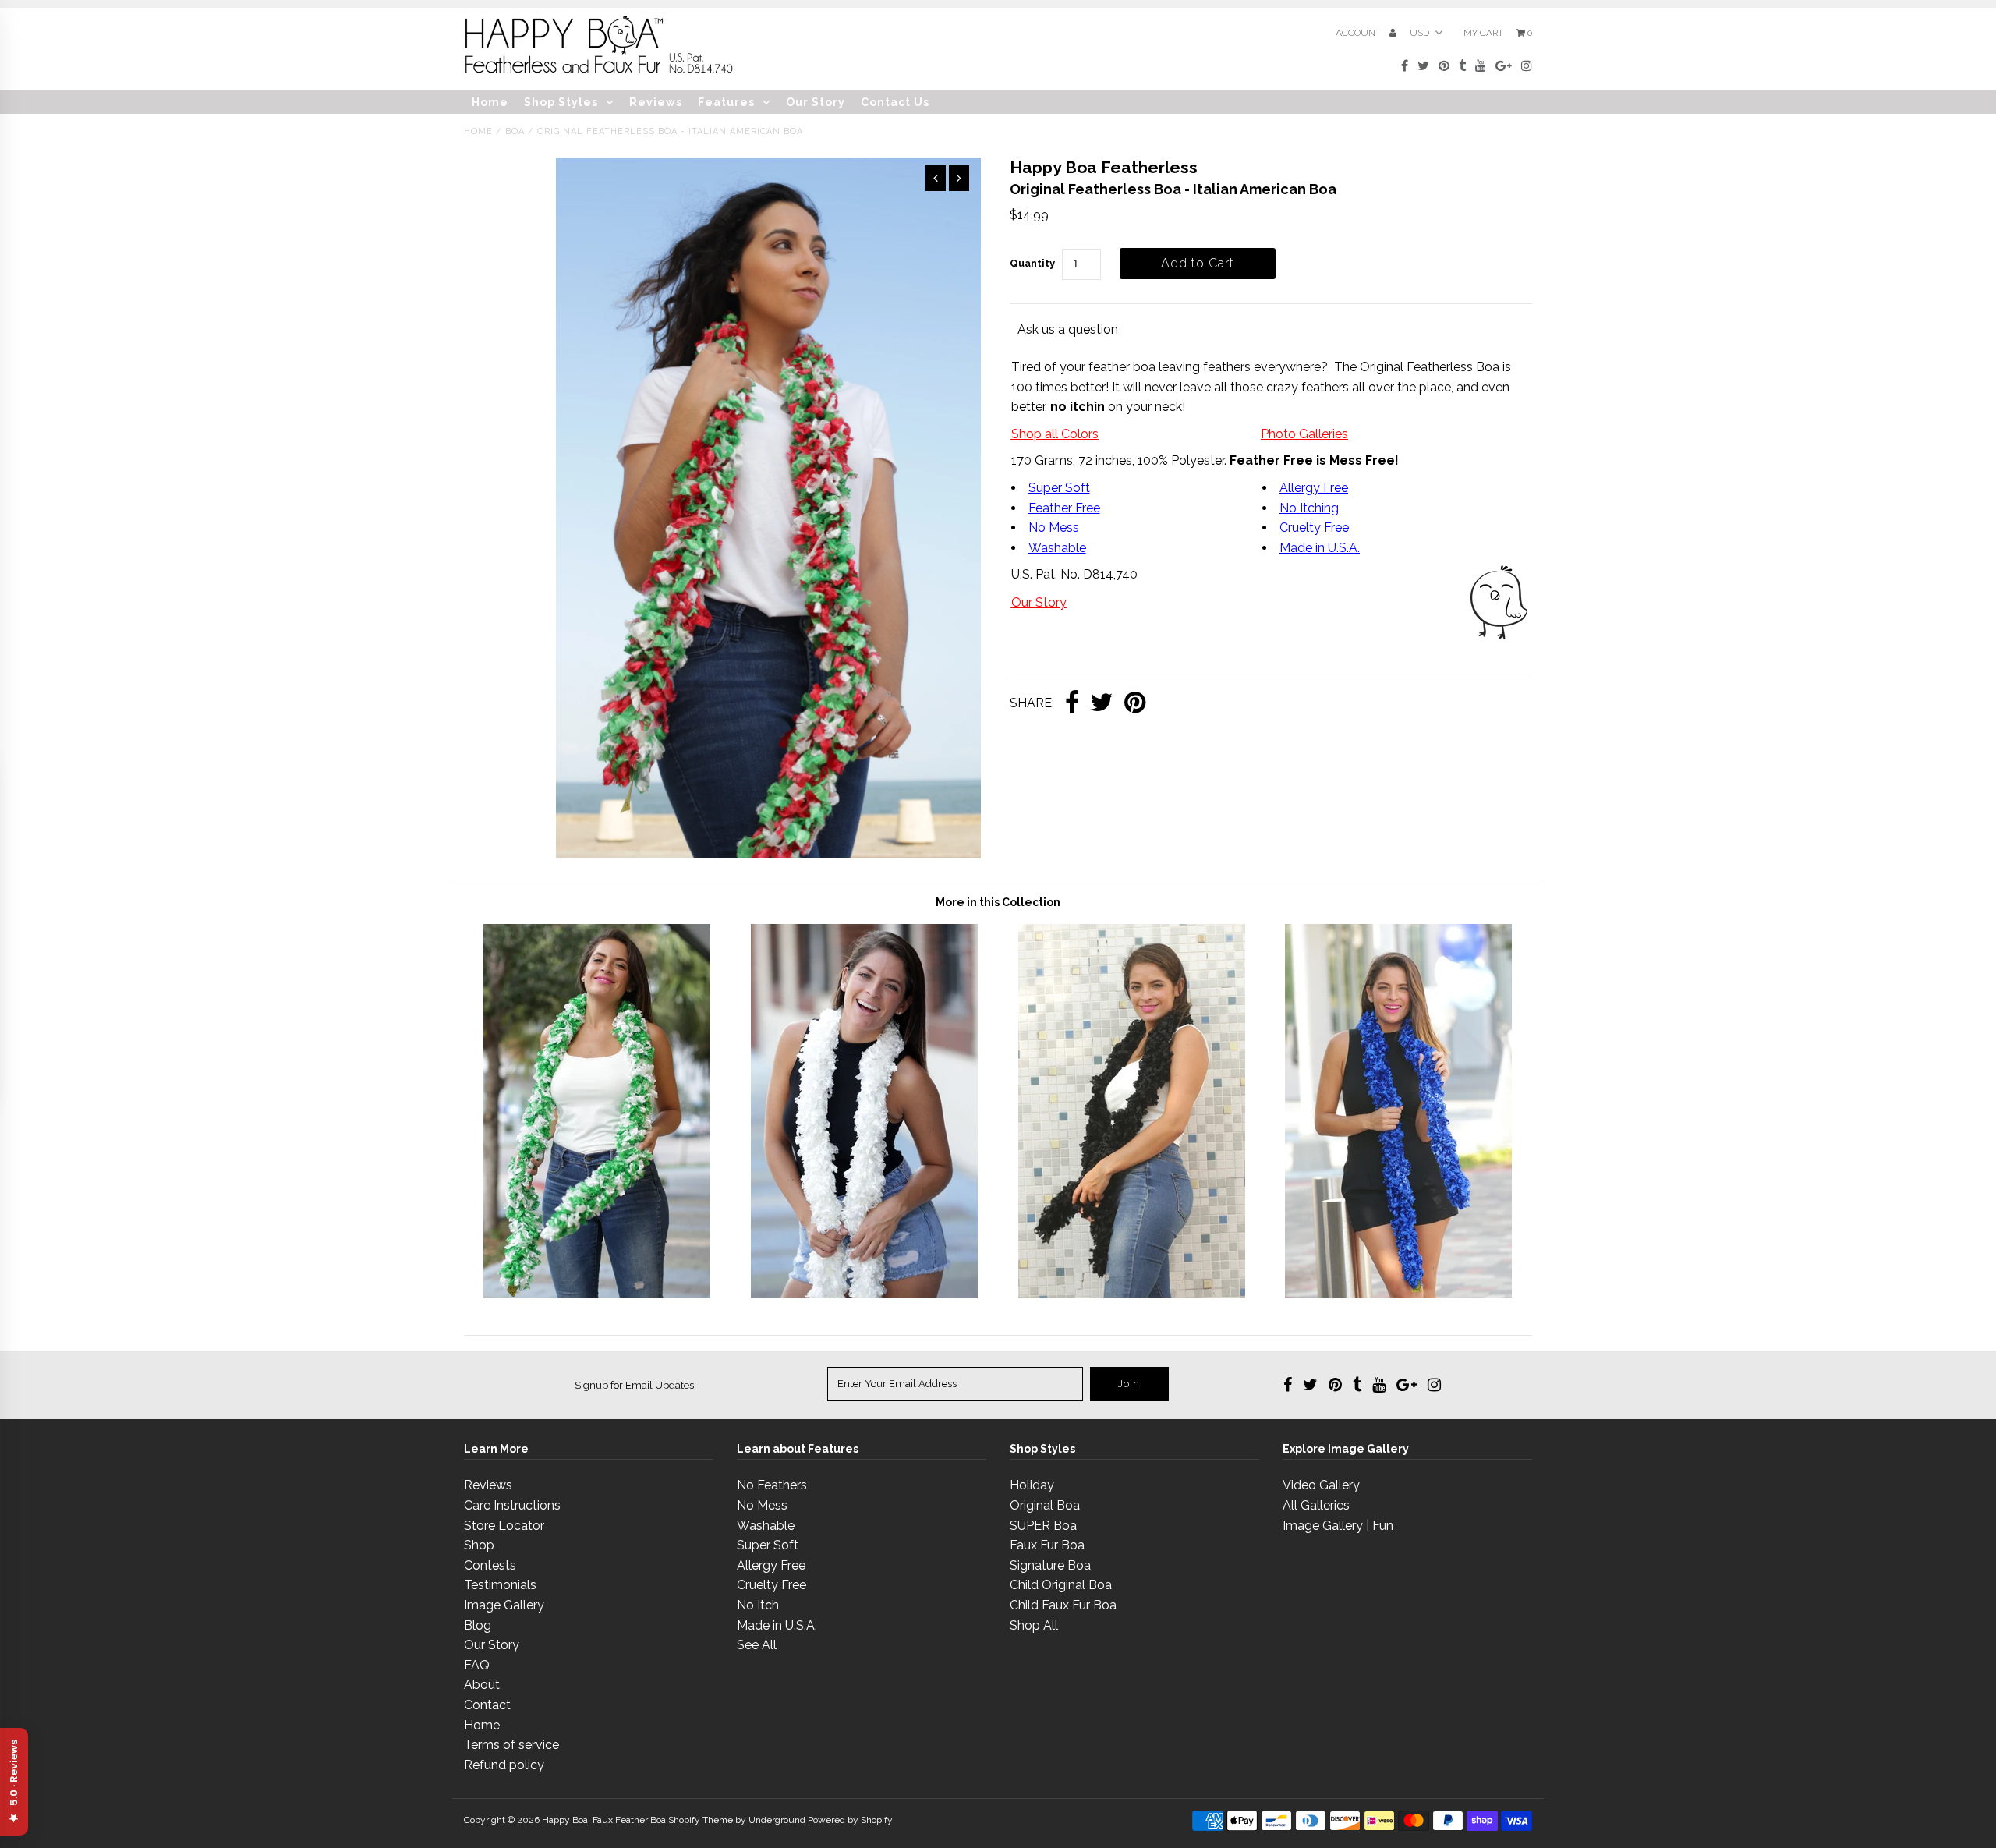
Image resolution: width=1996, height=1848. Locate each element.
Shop (479, 1545)
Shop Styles (561, 102)
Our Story (816, 102)
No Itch (758, 1605)
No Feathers (772, 1485)
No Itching (1309, 508)
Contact (487, 1705)
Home (490, 102)
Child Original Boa (1061, 1585)
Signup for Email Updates (634, 1385)
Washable (1057, 548)
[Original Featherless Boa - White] (864, 1294)
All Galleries (1316, 1505)
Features (726, 102)
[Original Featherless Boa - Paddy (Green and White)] (597, 1294)
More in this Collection (998, 902)
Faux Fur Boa (1047, 1545)
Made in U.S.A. (777, 1625)
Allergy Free (1314, 488)
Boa (515, 131)
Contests (490, 1565)
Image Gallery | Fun (1338, 1526)
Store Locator (504, 1526)
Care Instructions (512, 1505)
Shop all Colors (1055, 434)
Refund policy (504, 1765)
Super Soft (1059, 488)
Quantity (1032, 263)
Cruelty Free (1314, 527)
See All (757, 1645)
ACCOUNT (1359, 33)
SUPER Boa (1043, 1526)
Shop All (1034, 1625)
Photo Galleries (1304, 434)
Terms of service (511, 1745)
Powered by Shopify (850, 1820)
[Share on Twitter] (1102, 704)
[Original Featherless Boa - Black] (1132, 1294)
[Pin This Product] (1135, 704)
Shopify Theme (701, 1820)
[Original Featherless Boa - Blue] (1398, 1294)
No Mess (1054, 527)
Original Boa (1045, 1505)
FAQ (477, 1665)
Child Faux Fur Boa (1063, 1605)
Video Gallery (1321, 1485)
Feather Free (1064, 508)
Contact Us (895, 102)
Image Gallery (504, 1605)
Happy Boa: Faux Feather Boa (604, 1820)
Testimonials (500, 1585)
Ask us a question (1068, 329)
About (482, 1685)
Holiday (1032, 1485)
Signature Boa (1050, 1565)
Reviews (656, 102)
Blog (478, 1625)
